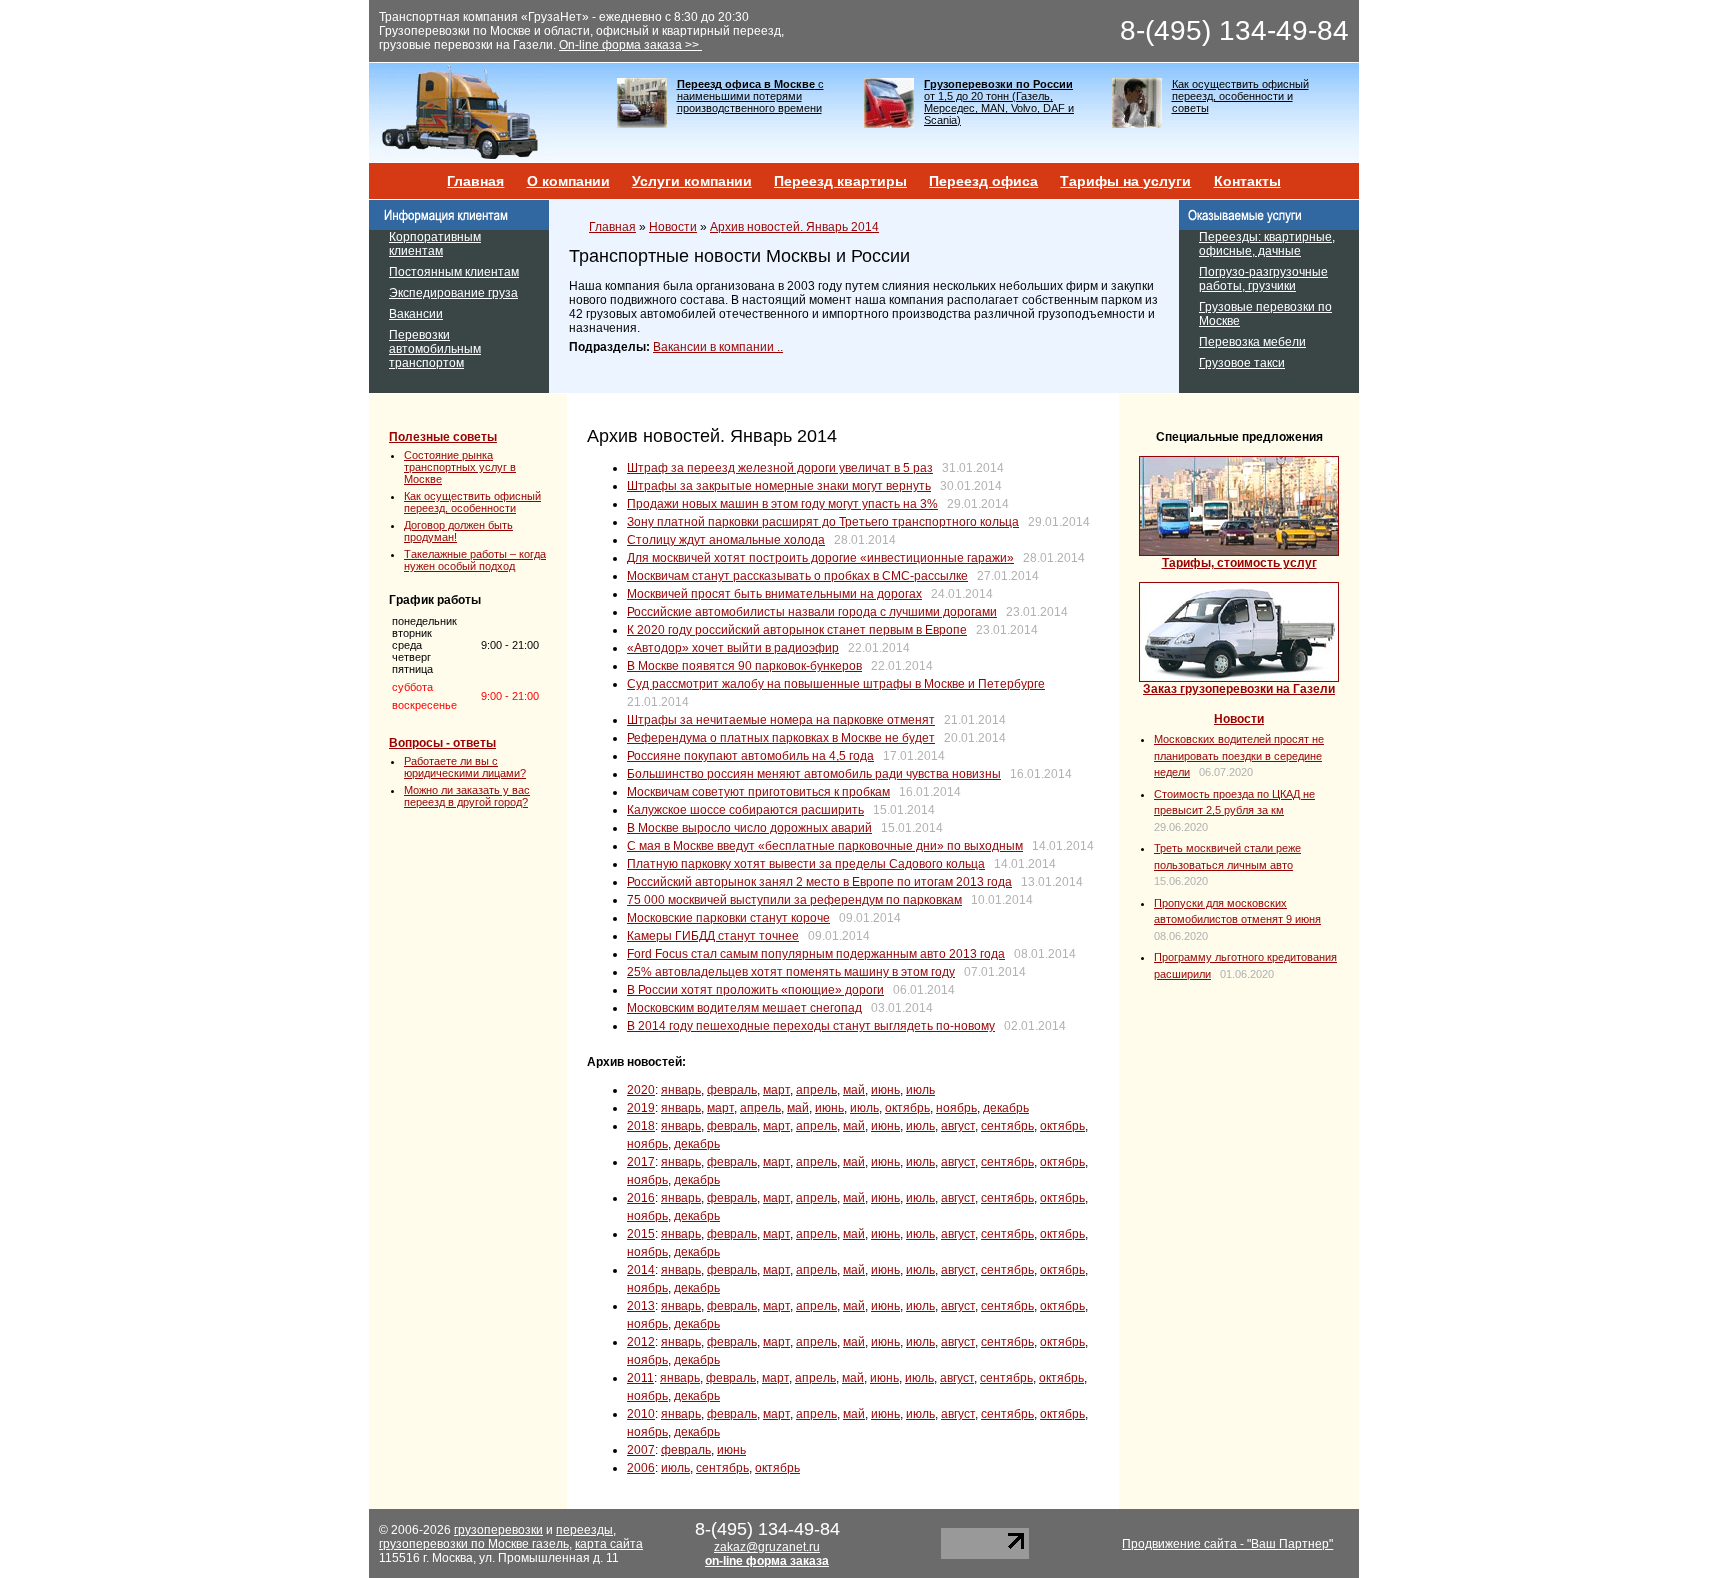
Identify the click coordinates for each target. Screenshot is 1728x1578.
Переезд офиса (983, 181)
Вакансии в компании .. (718, 347)
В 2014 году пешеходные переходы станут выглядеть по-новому (811, 1026)
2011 (640, 1378)
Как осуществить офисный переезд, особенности (472, 502)
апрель (816, 1090)
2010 (641, 1414)
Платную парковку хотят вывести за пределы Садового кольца (806, 864)
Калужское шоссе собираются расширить (745, 810)
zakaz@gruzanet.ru (767, 1547)
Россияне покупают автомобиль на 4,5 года (750, 756)
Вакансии (416, 314)
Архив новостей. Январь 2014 (794, 227)
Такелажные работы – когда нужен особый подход (475, 560)
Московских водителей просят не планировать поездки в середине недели (1239, 755)
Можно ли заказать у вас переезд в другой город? (467, 796)
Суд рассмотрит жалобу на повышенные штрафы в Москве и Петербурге (836, 684)
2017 (641, 1162)
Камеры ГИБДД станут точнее (713, 936)
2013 (641, 1306)
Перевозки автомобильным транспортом (435, 349)
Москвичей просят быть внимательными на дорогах (774, 594)
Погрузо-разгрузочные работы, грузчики (1263, 279)
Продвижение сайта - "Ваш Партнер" (1227, 1544)
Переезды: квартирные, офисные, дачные (1267, 244)
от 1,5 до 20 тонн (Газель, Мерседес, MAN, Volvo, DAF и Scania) (999, 102)
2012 (641, 1342)
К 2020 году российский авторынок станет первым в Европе (797, 630)
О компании (568, 181)
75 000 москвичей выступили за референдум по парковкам (794, 900)
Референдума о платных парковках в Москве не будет (781, 738)
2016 (641, 1198)
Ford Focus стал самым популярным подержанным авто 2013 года (816, 954)
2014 (641, 1270)
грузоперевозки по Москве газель (474, 1544)
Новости (673, 227)
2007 (641, 1450)
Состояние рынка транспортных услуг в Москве (460, 467)
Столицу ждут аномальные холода (726, 540)
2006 (641, 1468)
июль (920, 1090)
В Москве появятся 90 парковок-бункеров (744, 666)
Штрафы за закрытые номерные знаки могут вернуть (779, 486)
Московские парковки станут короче (728, 918)
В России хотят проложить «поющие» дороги (755, 990)
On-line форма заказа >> (630, 45)
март (776, 1090)
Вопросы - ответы (442, 743)
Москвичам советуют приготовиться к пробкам (758, 792)
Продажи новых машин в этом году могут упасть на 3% (782, 504)
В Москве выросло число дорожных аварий (749, 828)
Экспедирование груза (453, 293)
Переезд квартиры (840, 181)
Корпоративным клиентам (435, 244)
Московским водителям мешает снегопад (744, 1008)
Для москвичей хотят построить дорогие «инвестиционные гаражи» (820, 558)
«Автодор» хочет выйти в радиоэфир (733, 648)
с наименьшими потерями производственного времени (750, 96)
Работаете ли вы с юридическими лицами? (465, 767)
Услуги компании (692, 181)
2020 (641, 1090)
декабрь (1006, 1108)
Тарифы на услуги (1125, 181)
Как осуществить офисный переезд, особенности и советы (1240, 96)
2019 (641, 1108)
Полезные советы (443, 437)
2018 (641, 1126)
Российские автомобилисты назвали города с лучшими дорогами (812, 612)
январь (681, 1090)
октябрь (907, 1108)
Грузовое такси (1242, 363)
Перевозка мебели (1252, 342)
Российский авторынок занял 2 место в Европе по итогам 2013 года (819, 882)
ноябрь (956, 1108)
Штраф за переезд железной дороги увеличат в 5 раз (780, 468)
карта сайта (609, 1544)
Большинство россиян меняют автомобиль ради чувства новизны (814, 774)
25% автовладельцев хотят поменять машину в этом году (791, 972)
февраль (732, 1090)
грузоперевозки (498, 1530)
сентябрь (1007, 1126)
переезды (584, 1530)
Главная (475, 181)
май (854, 1090)
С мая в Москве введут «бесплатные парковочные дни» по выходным (825, 846)
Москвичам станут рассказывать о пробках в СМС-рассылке (797, 576)
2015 (641, 1234)
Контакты (1247, 181)
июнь (885, 1090)
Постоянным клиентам (454, 272)
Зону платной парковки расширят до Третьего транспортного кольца (823, 522)
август (958, 1126)
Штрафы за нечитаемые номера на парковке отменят (781, 720)
